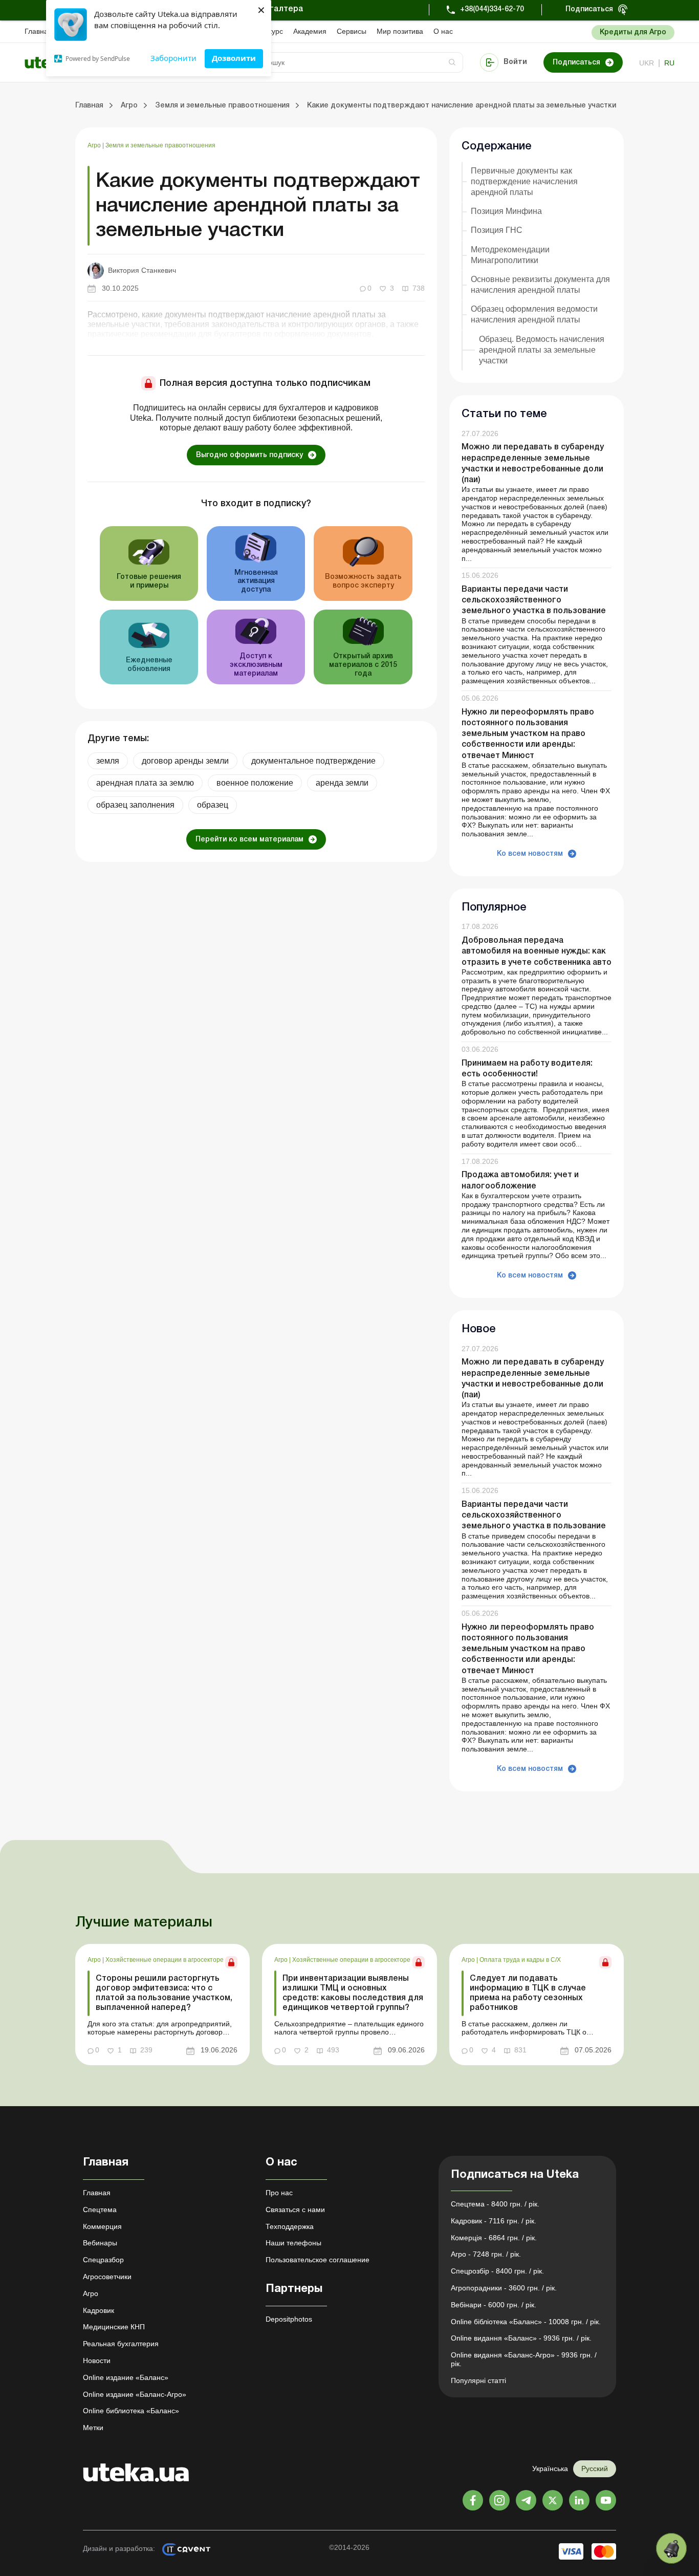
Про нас (279, 2193)
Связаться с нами (295, 2210)
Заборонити (173, 58)
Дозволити (234, 58)
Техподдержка (290, 2226)
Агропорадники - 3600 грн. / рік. (504, 2288)
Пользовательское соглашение (318, 2260)
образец (213, 805)
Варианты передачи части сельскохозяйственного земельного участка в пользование (534, 600)
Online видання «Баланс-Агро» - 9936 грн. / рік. (524, 2359)
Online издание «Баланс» (126, 2377)
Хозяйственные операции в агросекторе (165, 1960)
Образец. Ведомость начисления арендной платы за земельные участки (542, 350)
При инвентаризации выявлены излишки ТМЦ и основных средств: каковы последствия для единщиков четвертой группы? (353, 1994)
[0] (671, 2548)
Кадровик (99, 2310)
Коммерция (102, 2226)
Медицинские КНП (114, 2327)
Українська (550, 2469)
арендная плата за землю (145, 783)
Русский (595, 2469)
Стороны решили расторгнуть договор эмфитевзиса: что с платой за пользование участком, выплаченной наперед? (164, 1994)
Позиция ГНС (497, 230)
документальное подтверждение (313, 761)
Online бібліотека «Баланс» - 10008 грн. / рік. (526, 2322)
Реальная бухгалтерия (121, 2344)
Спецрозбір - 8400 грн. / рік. (497, 2271)
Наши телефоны (293, 2243)
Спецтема (100, 2210)
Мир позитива (400, 31)
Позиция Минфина (506, 211)
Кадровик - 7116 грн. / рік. (494, 2221)
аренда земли (342, 783)
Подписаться (589, 9)
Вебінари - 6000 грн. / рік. (494, 2305)
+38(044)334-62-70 (492, 9)
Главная (38, 31)
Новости (97, 2361)
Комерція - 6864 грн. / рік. (494, 2238)
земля (108, 761)
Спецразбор (103, 2260)
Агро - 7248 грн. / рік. (486, 2254)
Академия (310, 31)
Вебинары (100, 2243)
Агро (95, 145)
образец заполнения (135, 805)
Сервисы (352, 31)
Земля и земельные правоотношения (160, 145)
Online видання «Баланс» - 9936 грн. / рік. (521, 2338)
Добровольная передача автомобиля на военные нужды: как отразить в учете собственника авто (537, 951)
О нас (443, 31)
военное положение (255, 783)
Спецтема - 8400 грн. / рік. (495, 2204)
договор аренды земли (185, 761)
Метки (93, 2428)
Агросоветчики (107, 2277)
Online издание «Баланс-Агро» (135, 2394)
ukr (647, 63)
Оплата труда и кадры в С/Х (520, 1960)
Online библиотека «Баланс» (131, 2411)
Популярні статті (478, 2380)
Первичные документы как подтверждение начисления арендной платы (524, 181)
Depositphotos (289, 2319)
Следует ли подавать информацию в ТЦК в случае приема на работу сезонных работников (528, 1994)
